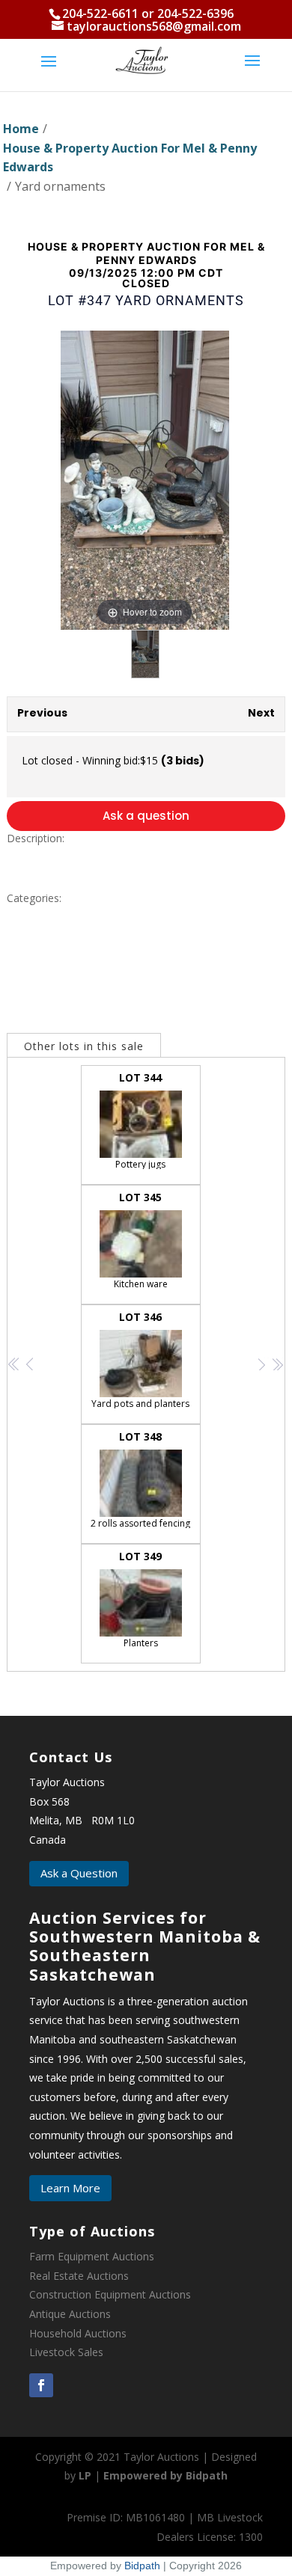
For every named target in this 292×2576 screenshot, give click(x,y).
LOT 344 (140, 1120)
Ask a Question (79, 1873)
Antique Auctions (70, 2314)
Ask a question (146, 816)
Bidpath (142, 2566)
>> (277, 1364)
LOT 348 (140, 1479)
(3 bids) (183, 761)
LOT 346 (140, 1360)
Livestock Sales (66, 2352)
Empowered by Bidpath (165, 2475)
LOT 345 (141, 1240)
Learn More (70, 2188)
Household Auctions (78, 2333)
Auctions (170, 2294)
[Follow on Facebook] (41, 2385)
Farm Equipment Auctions (92, 2256)
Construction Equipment (88, 2294)
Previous (42, 713)
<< (15, 1364)
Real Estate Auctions (79, 2276)
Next (261, 713)
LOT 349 (140, 1599)
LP (85, 2475)
